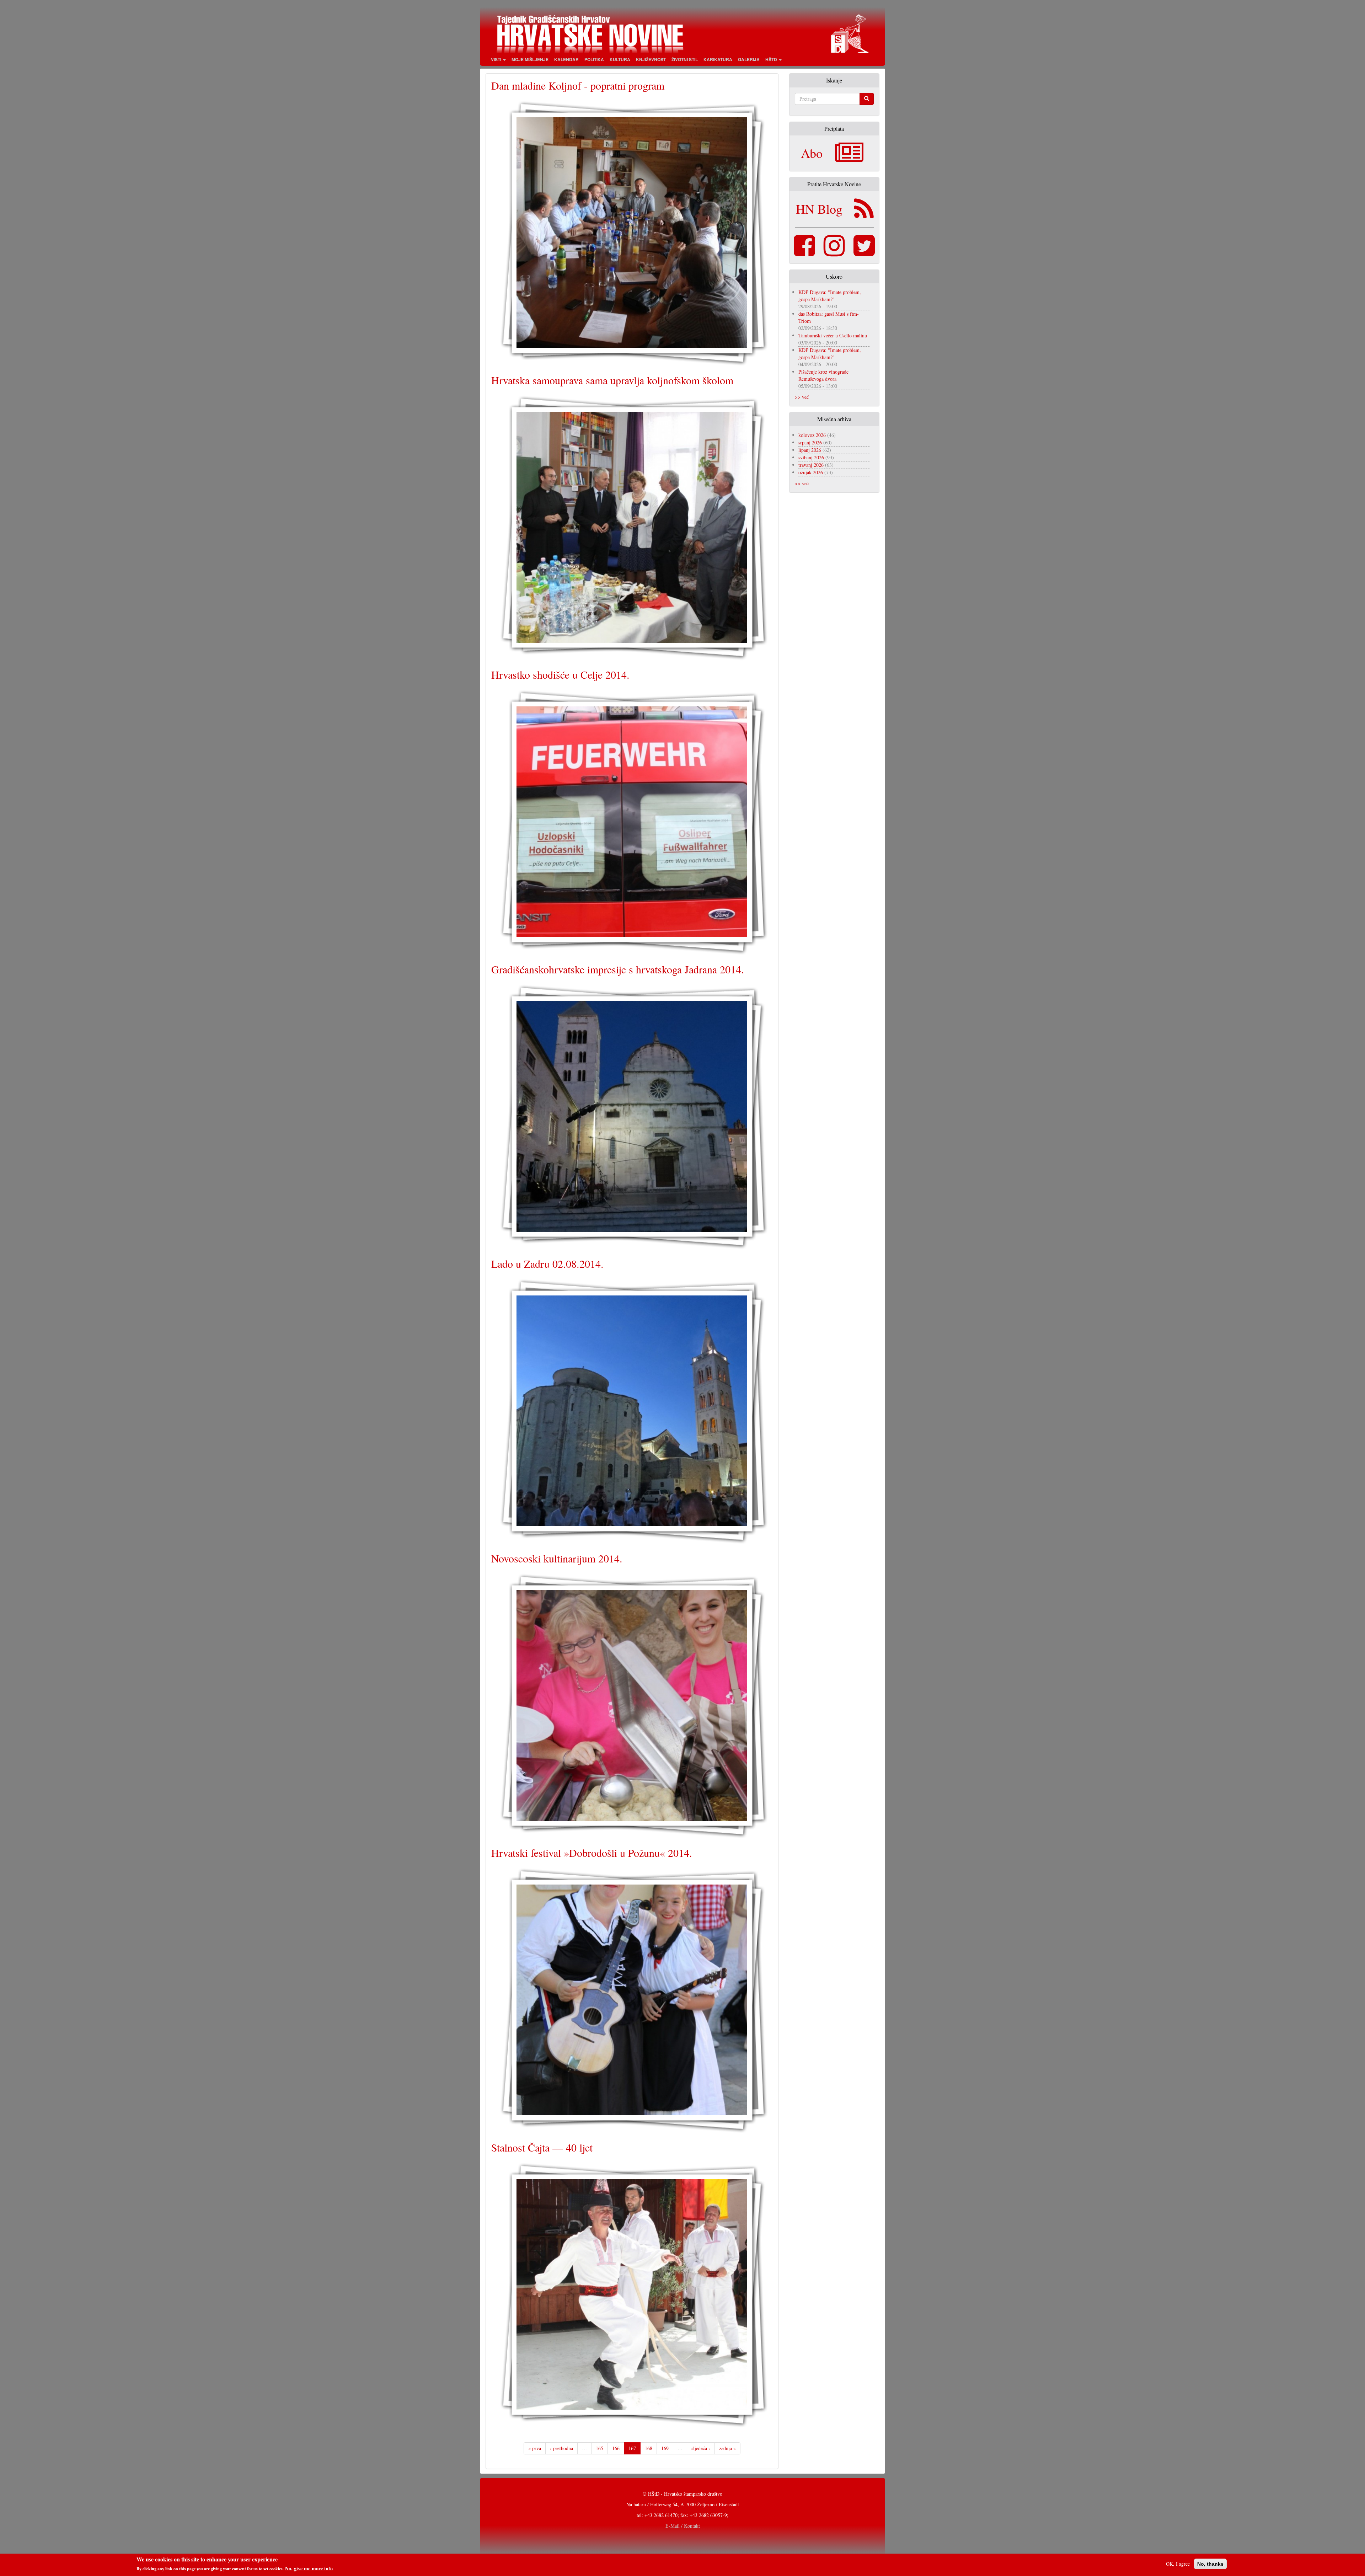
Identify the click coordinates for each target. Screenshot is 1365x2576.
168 (649, 2448)
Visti (497, 59)
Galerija (749, 59)
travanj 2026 (811, 465)
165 (599, 2448)
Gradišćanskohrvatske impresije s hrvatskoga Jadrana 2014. (618, 969)
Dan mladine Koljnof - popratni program (578, 85)
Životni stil (685, 59)
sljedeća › (701, 2448)
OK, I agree (1178, 2564)
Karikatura (718, 59)
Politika (594, 59)
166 (616, 2448)
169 (665, 2448)
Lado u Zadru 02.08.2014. (547, 1263)
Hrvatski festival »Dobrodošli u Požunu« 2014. (592, 1853)
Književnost (651, 59)
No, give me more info (309, 2569)
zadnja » (727, 2448)
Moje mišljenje (530, 59)
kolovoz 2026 (812, 435)
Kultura (620, 59)
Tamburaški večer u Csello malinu (833, 335)
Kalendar (566, 59)
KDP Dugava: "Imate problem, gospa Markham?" (830, 296)
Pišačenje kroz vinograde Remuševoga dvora (823, 375)
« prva (535, 2448)
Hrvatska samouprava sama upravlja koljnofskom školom (612, 380)
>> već (802, 397)
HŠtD (772, 59)
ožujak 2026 (811, 472)
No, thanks (1210, 2564)
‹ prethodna (561, 2448)
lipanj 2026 (810, 450)
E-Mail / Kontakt (683, 2526)
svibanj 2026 (811, 457)
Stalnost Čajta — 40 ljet (542, 2147)
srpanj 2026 (810, 442)
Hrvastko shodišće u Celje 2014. (560, 674)
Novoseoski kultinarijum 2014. (557, 1558)
